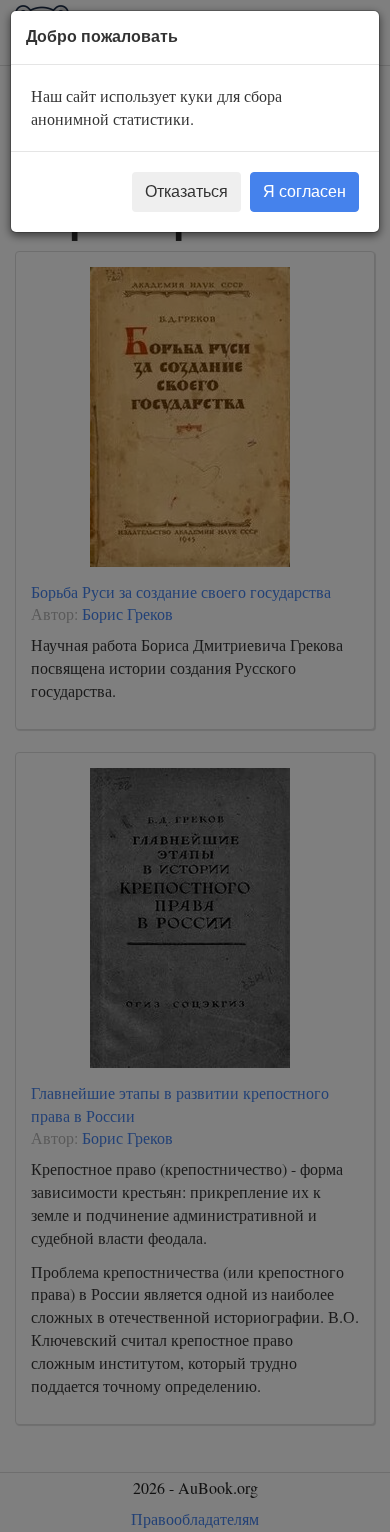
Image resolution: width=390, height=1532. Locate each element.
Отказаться (186, 191)
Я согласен (304, 191)
